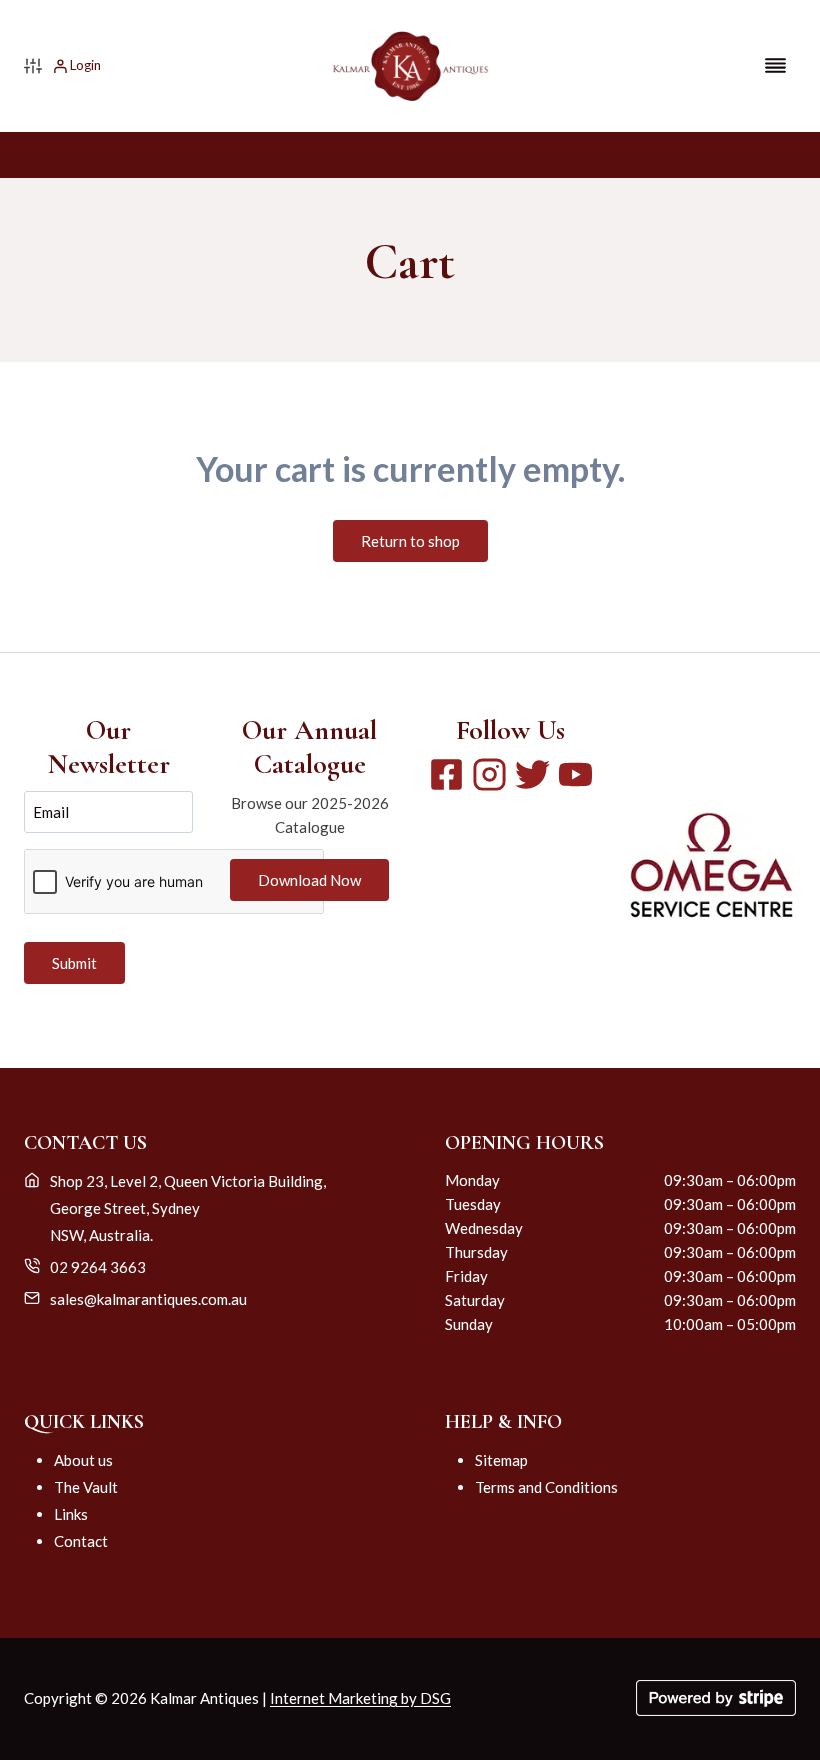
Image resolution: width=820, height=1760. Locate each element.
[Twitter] (532, 774)
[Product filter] (33, 66)
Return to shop (410, 541)
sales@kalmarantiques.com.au (148, 1299)
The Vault (86, 1487)
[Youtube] (575, 774)
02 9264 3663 (98, 1267)
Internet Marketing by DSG (360, 1698)
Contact (81, 1541)
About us (83, 1460)
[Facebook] (446, 774)
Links (71, 1514)
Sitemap (501, 1460)
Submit (74, 963)
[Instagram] (489, 774)
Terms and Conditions (546, 1487)
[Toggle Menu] (775, 65)
